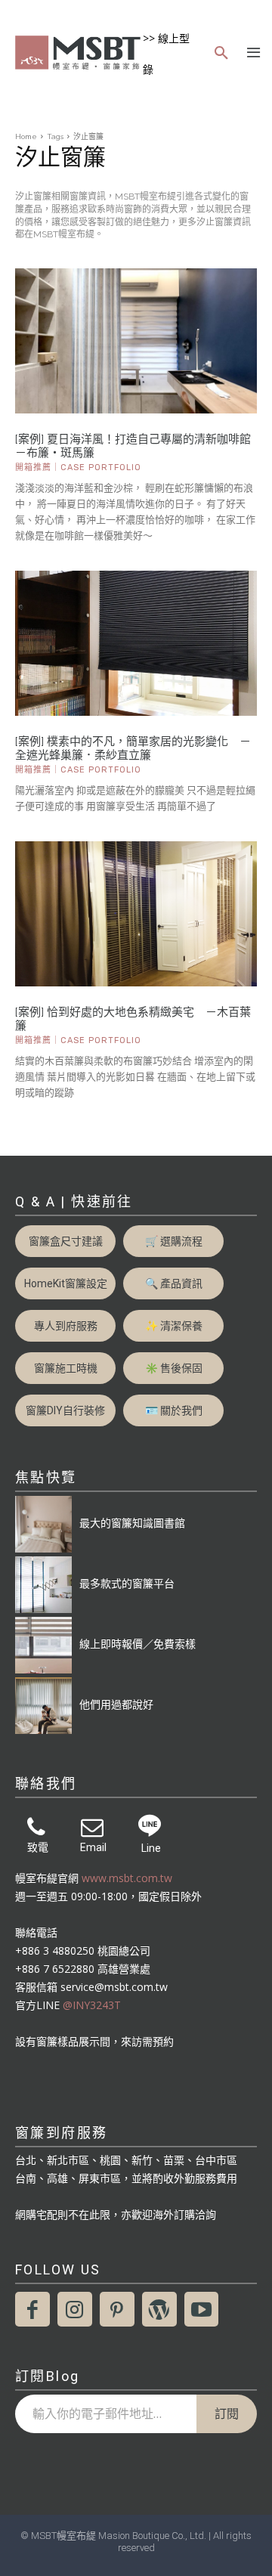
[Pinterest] (117, 2309)
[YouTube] (202, 2309)
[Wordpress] (159, 2309)
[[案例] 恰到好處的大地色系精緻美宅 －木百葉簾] (136, 914)
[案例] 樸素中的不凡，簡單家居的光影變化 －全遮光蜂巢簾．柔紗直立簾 (133, 748)
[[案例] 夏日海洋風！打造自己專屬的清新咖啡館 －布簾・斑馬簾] (136, 341)
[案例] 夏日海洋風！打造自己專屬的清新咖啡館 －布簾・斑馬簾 (136, 446)
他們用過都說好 (116, 1704)
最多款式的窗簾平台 (127, 1583)
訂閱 (227, 2413)
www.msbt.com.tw (127, 1878)
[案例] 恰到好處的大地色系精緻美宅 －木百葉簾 (133, 1019)
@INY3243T (92, 2005)
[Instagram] (75, 2309)
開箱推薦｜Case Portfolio (78, 468)
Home (26, 136)
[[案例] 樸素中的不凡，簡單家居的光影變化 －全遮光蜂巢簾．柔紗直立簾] (136, 643)
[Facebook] (32, 2309)
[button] (221, 54)
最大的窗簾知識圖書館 (132, 1523)
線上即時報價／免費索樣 (138, 1644)
